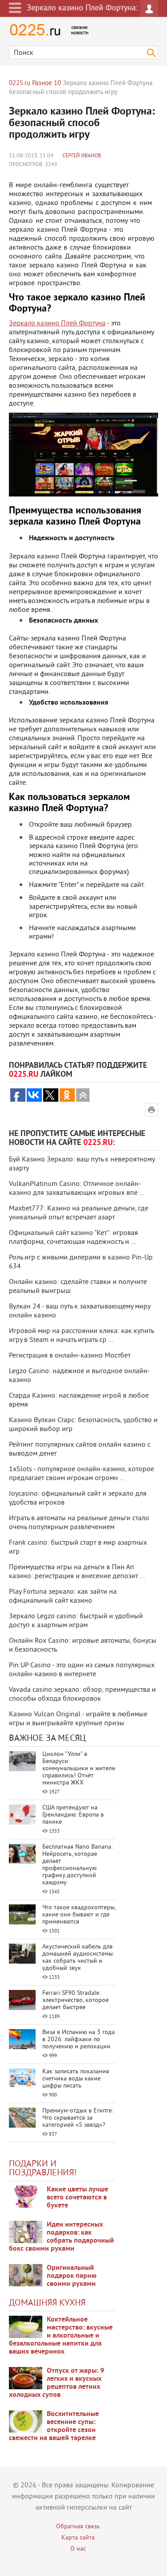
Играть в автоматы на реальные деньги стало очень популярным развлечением (79, 1523)
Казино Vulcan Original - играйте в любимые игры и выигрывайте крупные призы (78, 1719)
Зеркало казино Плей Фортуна (57, 324)
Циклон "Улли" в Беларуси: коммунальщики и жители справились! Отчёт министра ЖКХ (79, 1769)
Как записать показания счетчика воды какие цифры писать (76, 2079)
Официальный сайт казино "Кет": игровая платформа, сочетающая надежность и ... (73, 1238)
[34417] (26, 2275)
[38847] (26, 2327)
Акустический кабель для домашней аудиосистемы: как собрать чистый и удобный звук (78, 1958)
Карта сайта (78, 2538)
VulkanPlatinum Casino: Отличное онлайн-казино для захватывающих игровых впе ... (77, 1189)
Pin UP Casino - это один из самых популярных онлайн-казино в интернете (82, 1670)
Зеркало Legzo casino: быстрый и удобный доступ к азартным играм (76, 1621)
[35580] (26, 2197)
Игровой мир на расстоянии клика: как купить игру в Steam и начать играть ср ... (81, 1336)
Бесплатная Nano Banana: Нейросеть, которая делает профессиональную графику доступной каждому (77, 1865)
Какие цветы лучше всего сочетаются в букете (77, 2198)
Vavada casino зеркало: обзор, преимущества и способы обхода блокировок (82, 1694)
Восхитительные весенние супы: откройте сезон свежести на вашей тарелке (54, 2426)
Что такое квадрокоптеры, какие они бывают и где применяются (79, 1915)
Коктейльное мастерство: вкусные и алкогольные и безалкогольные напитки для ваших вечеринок (61, 2336)
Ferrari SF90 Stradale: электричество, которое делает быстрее (75, 2000)
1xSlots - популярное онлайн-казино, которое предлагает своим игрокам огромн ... (81, 1474)
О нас (78, 2549)
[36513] (26, 2421)
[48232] (26, 2232)
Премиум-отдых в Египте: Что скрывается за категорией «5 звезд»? (78, 2118)
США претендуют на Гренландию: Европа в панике (73, 1815)
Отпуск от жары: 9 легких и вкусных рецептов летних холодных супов (57, 2383)
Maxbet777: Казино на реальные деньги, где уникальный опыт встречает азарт (79, 1213)
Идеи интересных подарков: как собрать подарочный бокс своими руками (61, 2237)
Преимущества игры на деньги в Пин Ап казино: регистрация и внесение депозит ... (77, 1572)
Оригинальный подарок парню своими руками (72, 2276)
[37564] (26, 2378)
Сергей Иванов (82, 156)
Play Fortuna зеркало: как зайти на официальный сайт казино (63, 1596)
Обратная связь (78, 2527)
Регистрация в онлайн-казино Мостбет (70, 1356)
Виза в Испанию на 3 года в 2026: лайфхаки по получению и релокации (79, 2040)
